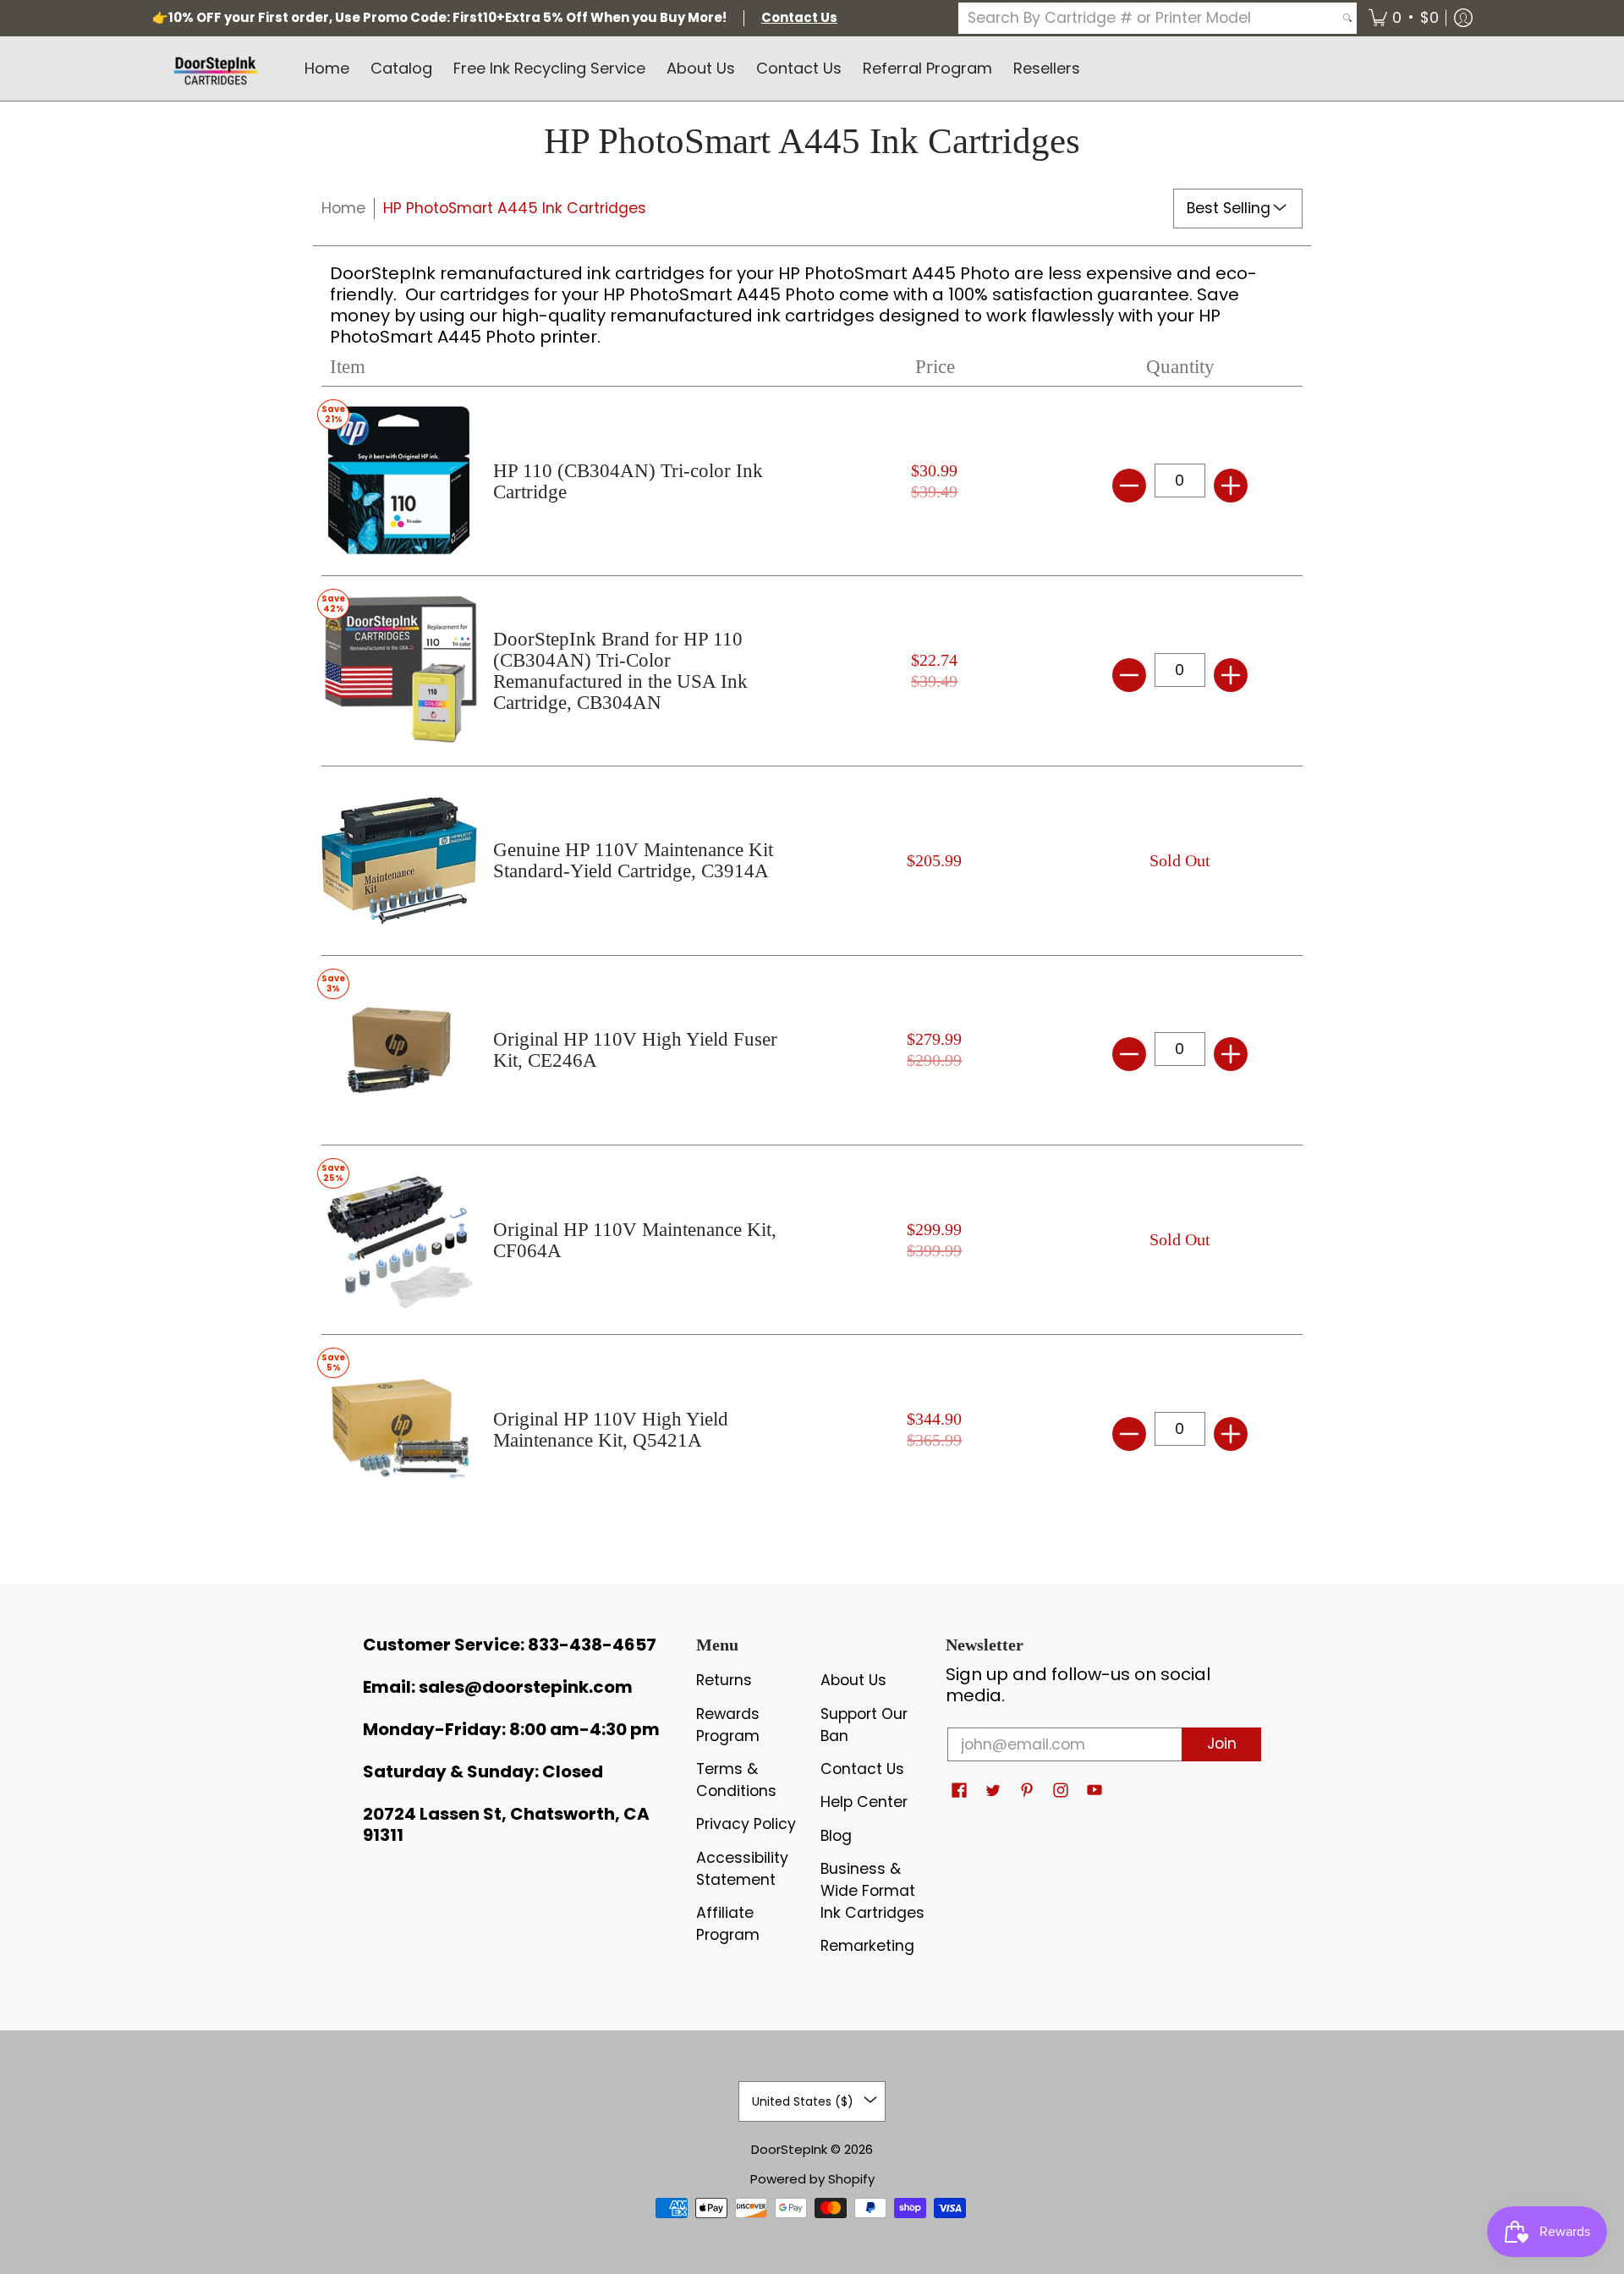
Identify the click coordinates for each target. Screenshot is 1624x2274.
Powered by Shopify (812, 2179)
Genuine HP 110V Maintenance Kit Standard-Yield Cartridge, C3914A (633, 860)
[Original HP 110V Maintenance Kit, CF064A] (399, 1240)
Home (343, 208)
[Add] (1231, 486)
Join (1222, 1744)
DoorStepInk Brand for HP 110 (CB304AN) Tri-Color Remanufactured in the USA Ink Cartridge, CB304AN (620, 671)
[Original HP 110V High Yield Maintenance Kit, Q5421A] (399, 1429)
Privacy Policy (746, 1824)
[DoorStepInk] (216, 69)
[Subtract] (1129, 486)
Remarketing (867, 1946)
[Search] (1347, 18)
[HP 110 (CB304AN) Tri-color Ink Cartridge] (399, 481)
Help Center (864, 1802)
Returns (724, 1680)
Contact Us (862, 1769)
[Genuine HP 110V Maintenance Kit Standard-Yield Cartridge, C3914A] (399, 861)
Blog (836, 1836)
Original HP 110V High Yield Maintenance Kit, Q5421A (611, 1430)
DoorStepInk (789, 2149)
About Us (853, 1680)
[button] (1404, 18)
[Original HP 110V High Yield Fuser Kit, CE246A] (399, 1050)
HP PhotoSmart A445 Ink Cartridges (515, 208)
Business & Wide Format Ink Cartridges (872, 1891)
